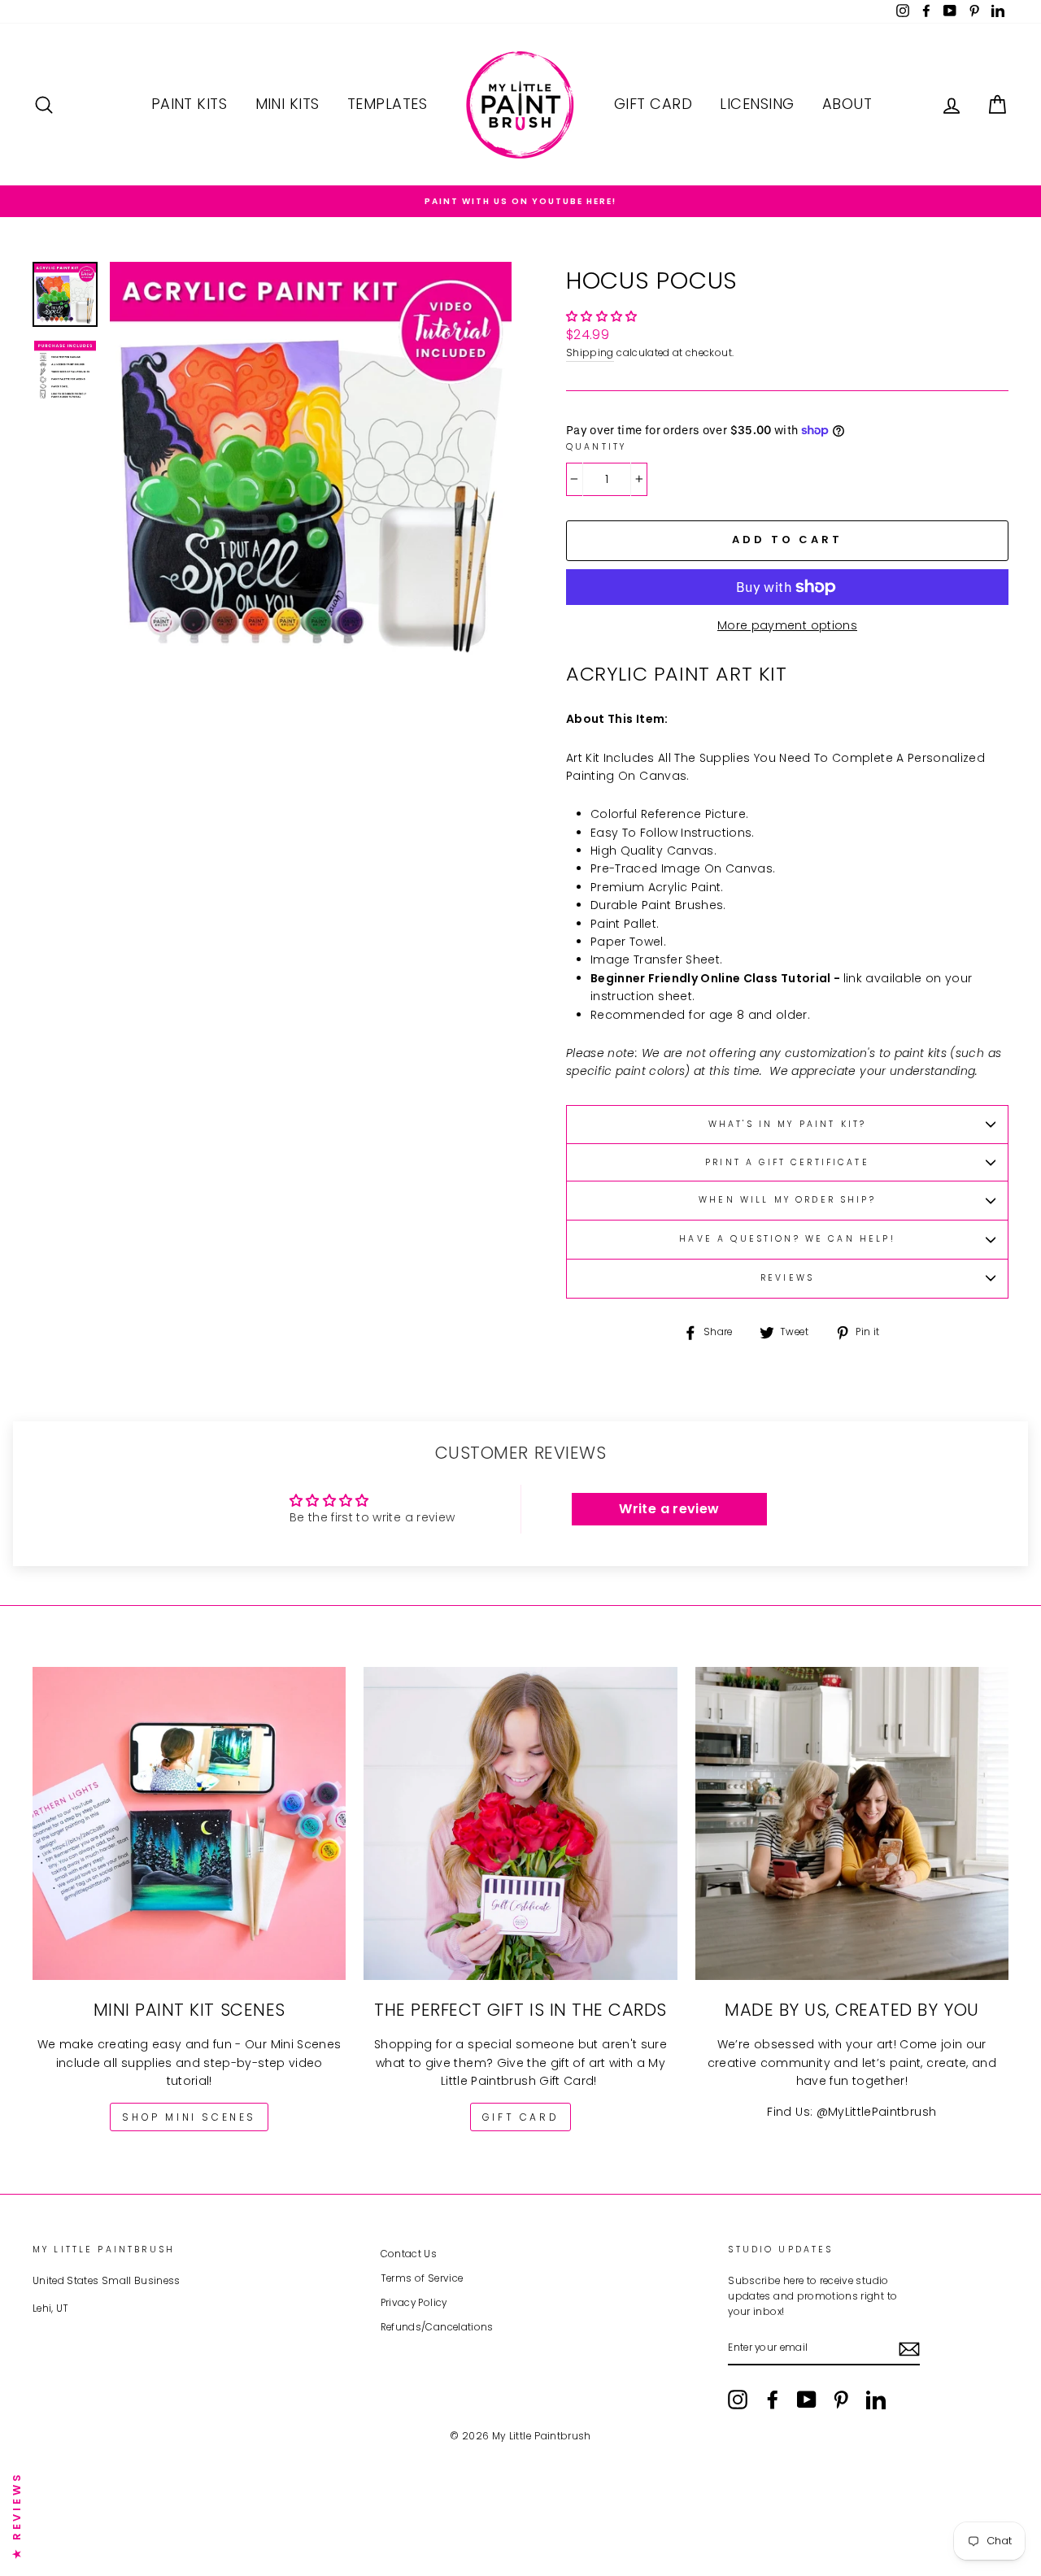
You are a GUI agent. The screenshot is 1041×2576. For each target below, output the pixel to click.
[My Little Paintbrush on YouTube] (807, 2400)
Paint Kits (189, 104)
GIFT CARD (520, 2117)
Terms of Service (422, 2278)
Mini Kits (287, 104)
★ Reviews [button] (17, 2515)
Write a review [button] (669, 1509)
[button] (602, 316)
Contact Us (409, 2254)
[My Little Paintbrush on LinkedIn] (876, 2400)
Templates (387, 104)
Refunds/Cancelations (437, 2327)
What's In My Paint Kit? (787, 1124)
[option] (520, 201)
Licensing (757, 104)
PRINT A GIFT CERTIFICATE (787, 1162)
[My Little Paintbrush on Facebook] (773, 2400)
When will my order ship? (787, 1200)
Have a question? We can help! (787, 1239)
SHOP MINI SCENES (189, 2117)
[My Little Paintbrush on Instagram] (738, 2400)
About (847, 104)
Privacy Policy (414, 2303)
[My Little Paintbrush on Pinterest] (841, 2400)
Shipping (590, 353)
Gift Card (653, 104)
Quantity (596, 447)
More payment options (787, 625)
